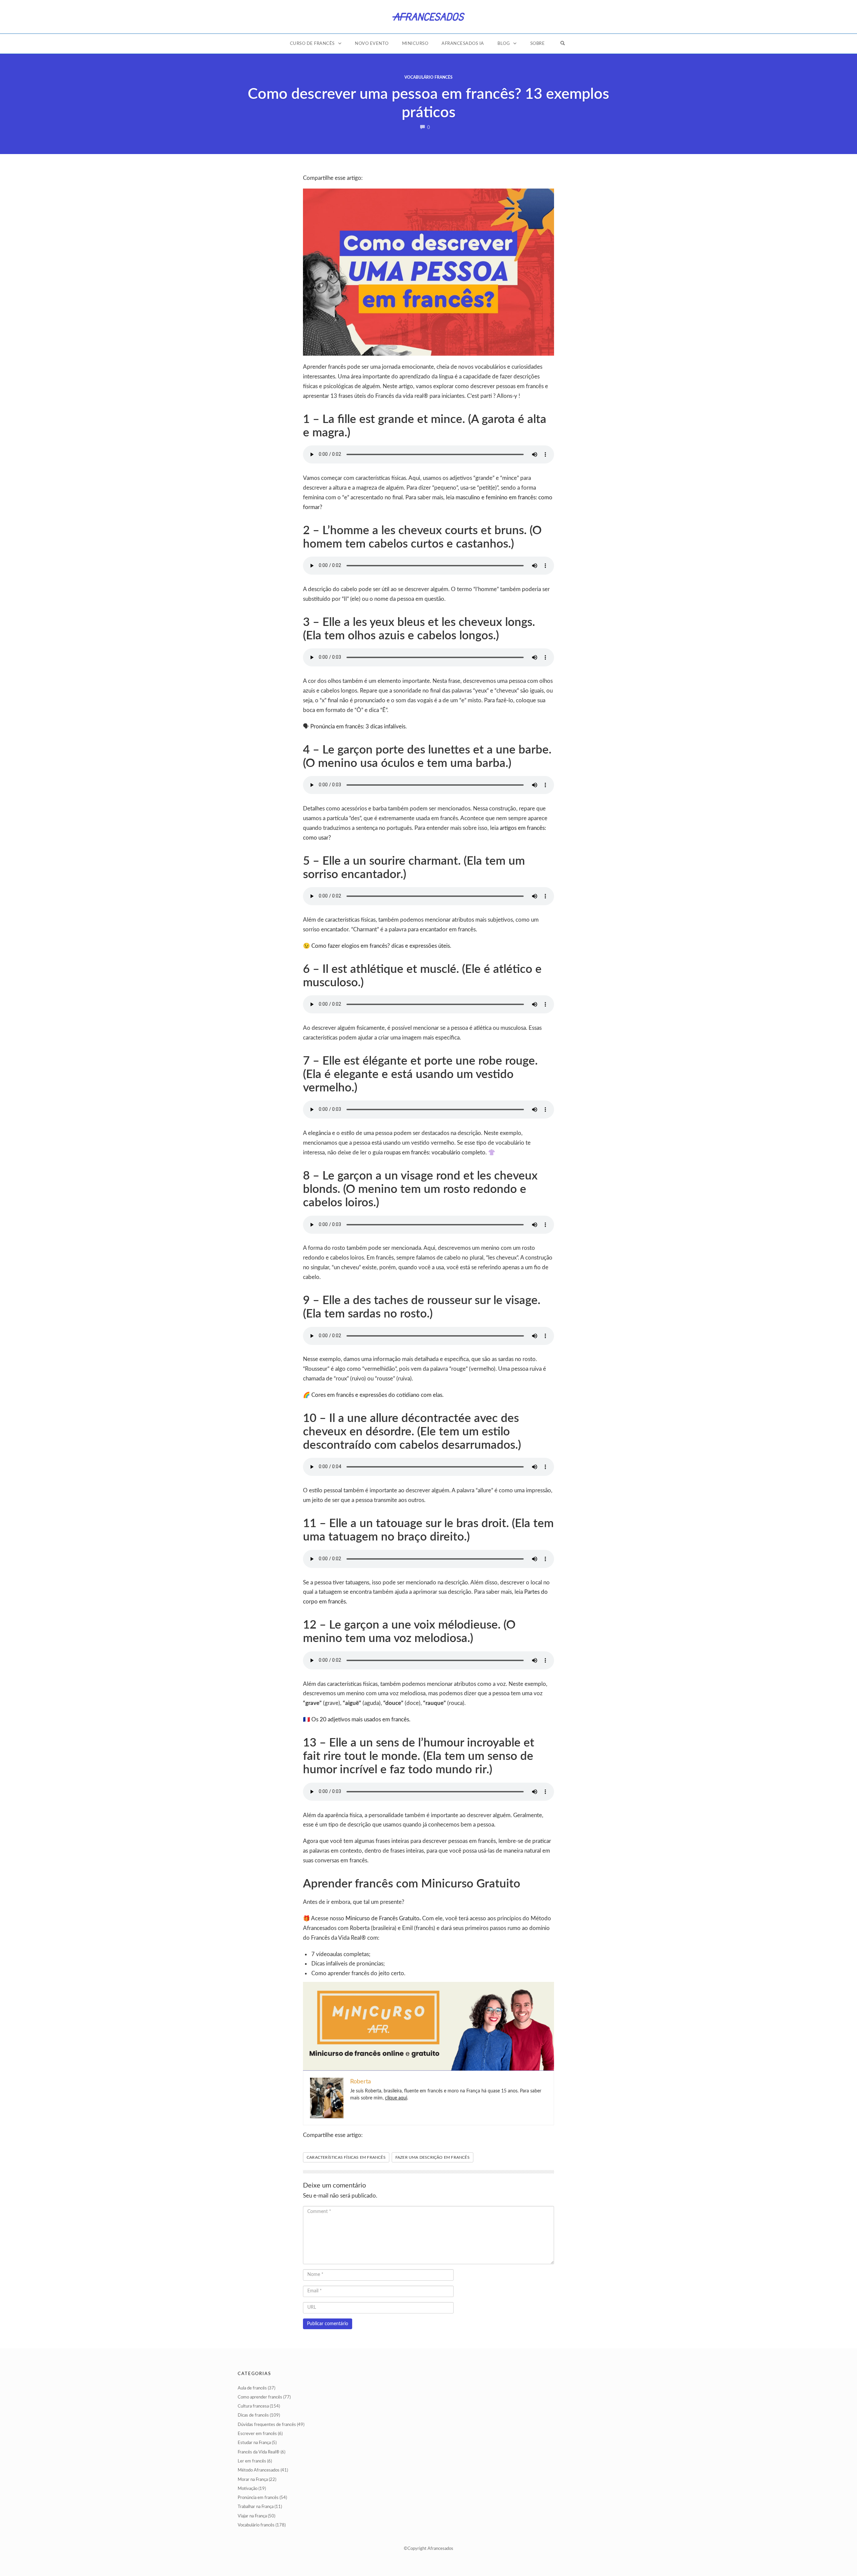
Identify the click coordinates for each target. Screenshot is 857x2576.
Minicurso (415, 44)
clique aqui (396, 2098)
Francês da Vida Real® (259, 2452)
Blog (504, 44)
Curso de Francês (312, 44)
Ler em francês (252, 2461)
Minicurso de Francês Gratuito (382, 1918)
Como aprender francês (260, 2397)
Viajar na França (252, 2516)
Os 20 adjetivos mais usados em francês (360, 1720)
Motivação (248, 2489)
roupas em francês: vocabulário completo (435, 1153)
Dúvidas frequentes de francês (267, 2425)
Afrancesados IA (463, 44)
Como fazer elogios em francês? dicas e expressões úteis (380, 946)
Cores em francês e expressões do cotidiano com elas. (377, 1395)
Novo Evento (372, 44)
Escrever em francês (257, 2434)
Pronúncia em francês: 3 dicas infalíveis (358, 727)
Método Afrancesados (259, 2470)
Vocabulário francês (428, 77)
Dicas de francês (253, 2415)
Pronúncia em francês (258, 2498)
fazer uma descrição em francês (433, 2157)
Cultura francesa (253, 2406)
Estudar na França (254, 2443)
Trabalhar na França (256, 2507)
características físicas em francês (346, 2157)
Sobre (538, 44)
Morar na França (253, 2480)
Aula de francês (252, 2388)
